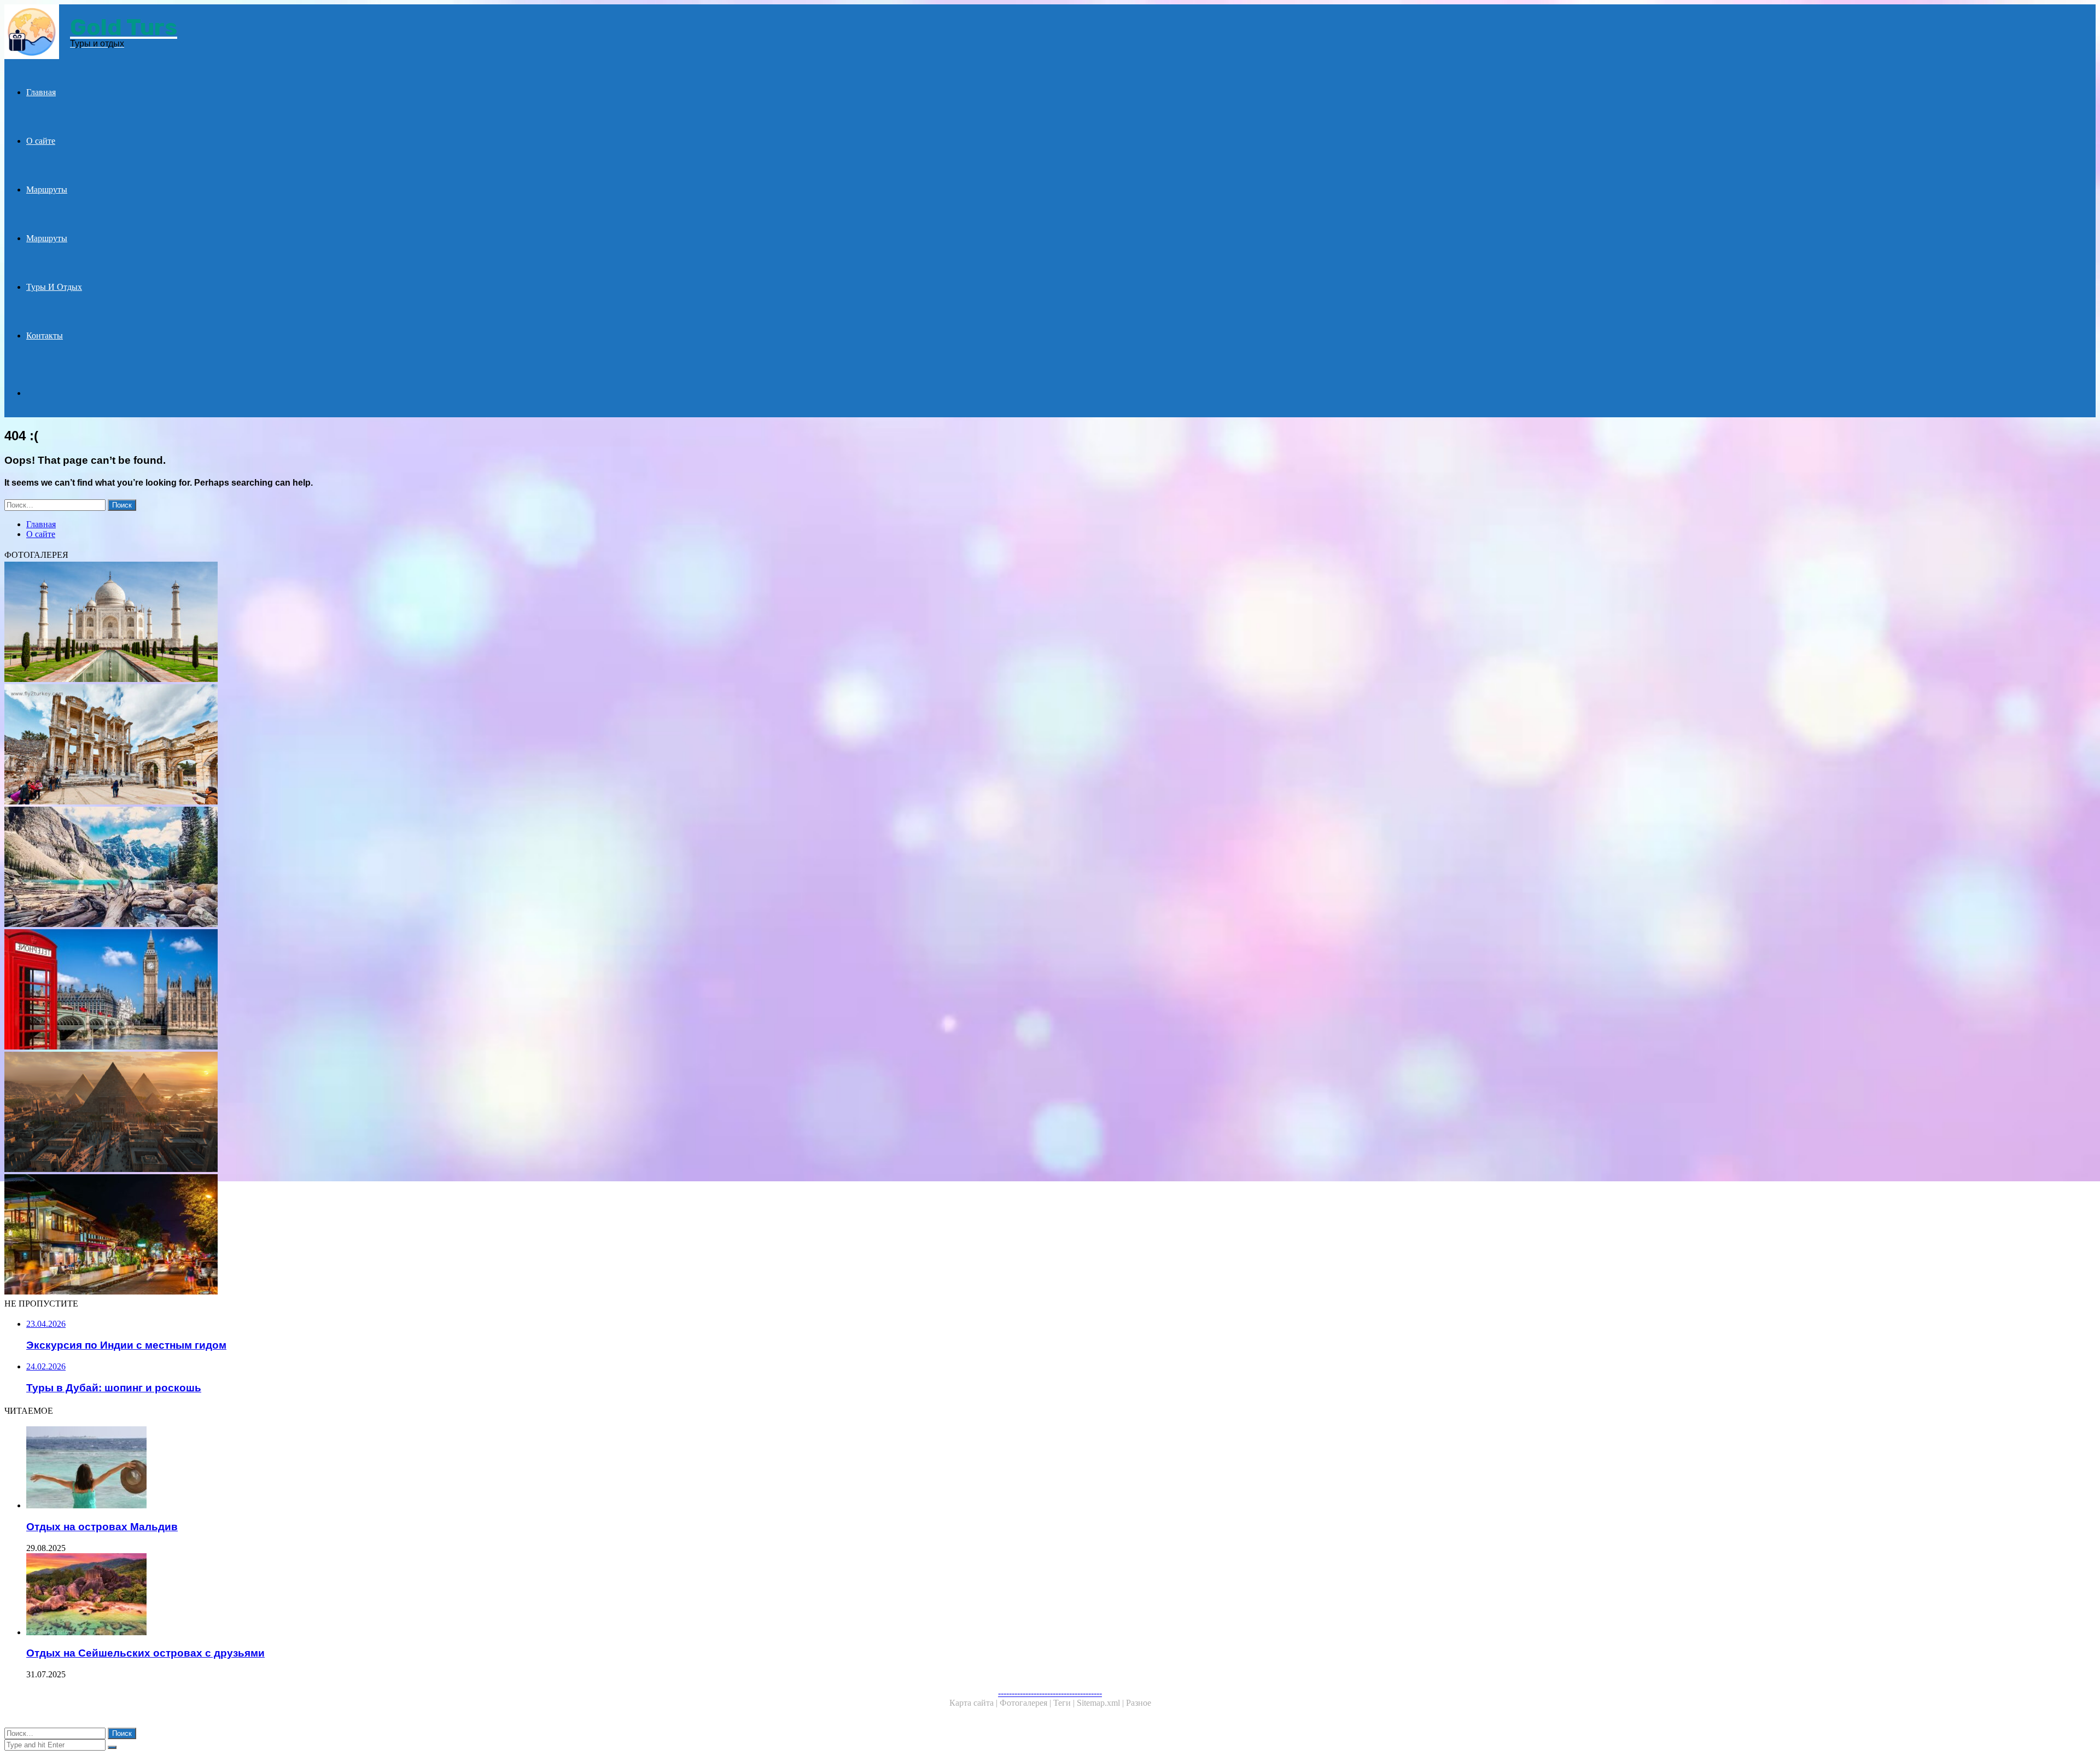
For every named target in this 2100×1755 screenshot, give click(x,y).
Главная (41, 92)
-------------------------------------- (1050, 1693)
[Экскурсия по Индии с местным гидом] (332, 623)
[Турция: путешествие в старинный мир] (332, 745)
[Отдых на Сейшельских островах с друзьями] (343, 1595)
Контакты (45, 336)
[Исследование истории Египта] (332, 1113)
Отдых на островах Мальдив (102, 1527)
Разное (1139, 1703)
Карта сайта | (975, 1703)
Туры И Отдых (54, 287)
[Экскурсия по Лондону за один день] (332, 990)
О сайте (41, 141)
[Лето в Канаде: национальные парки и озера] (332, 868)
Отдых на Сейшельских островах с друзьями (145, 1653)
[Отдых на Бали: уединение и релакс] (332, 1235)
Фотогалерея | (1026, 1703)
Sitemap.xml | (1101, 1703)
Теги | (1065, 1703)
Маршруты (47, 190)
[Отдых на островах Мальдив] (343, 1468)
